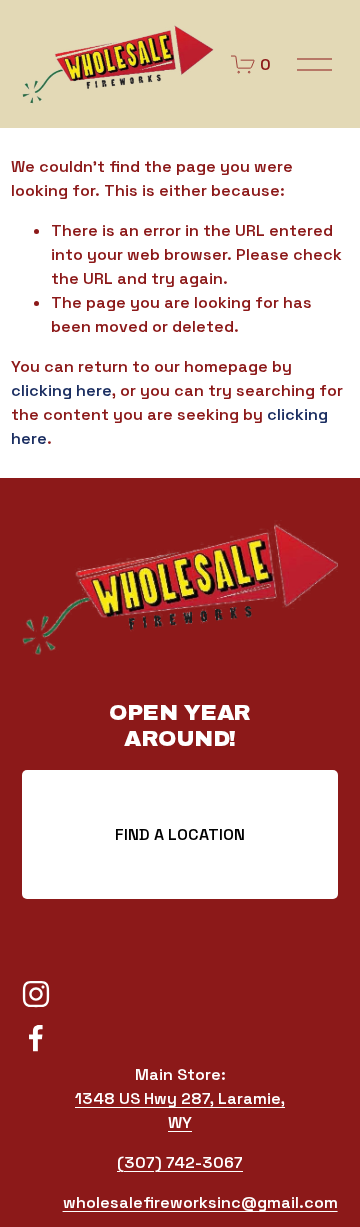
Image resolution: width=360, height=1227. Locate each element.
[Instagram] (36, 994)
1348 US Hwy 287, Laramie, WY (180, 1110)
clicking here (61, 390)
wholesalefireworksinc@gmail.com (200, 1202)
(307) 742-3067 (180, 1162)
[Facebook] (36, 1038)
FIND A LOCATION (180, 834)
